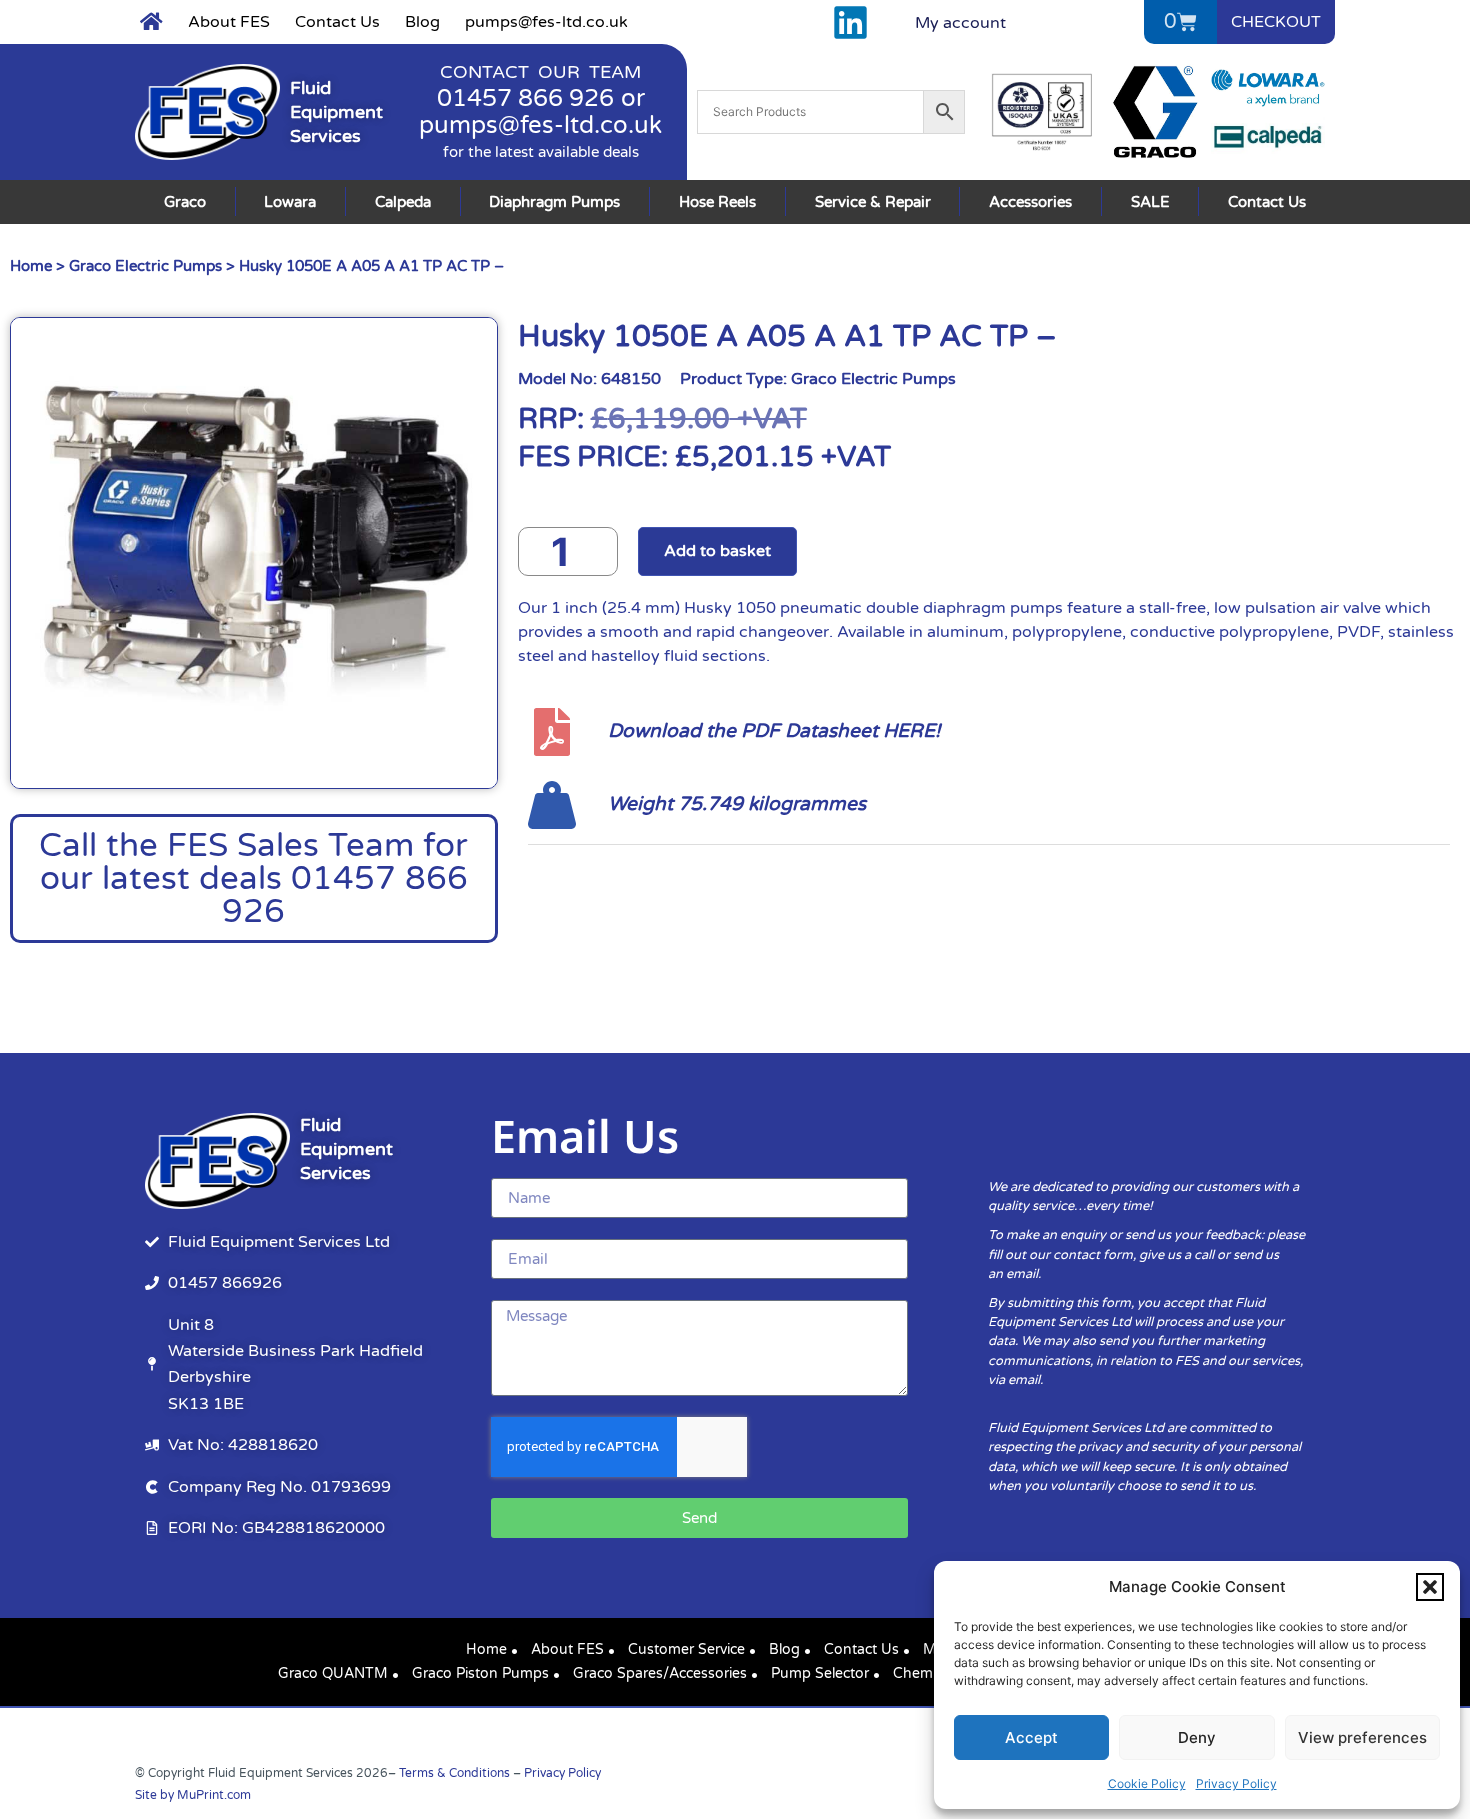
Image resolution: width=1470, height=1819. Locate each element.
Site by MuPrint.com (193, 1795)
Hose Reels (717, 202)
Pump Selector (820, 1673)
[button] (1430, 1587)
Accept (1031, 1737)
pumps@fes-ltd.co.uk (546, 22)
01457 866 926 (525, 98)
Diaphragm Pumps (554, 202)
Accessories (1030, 202)
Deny (1197, 1737)
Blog (422, 22)
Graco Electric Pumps (145, 266)
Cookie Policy (1147, 1783)
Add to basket (717, 551)
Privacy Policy (1236, 1783)
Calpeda (403, 202)
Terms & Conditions (454, 1773)
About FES (229, 22)
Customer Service (686, 1649)
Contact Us (337, 22)
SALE (1150, 202)
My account (960, 23)
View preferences (1362, 1737)
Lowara (290, 202)
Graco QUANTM (333, 1673)
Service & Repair (873, 202)
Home (31, 266)
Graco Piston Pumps (480, 1673)
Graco (185, 202)
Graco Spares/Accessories (660, 1673)
